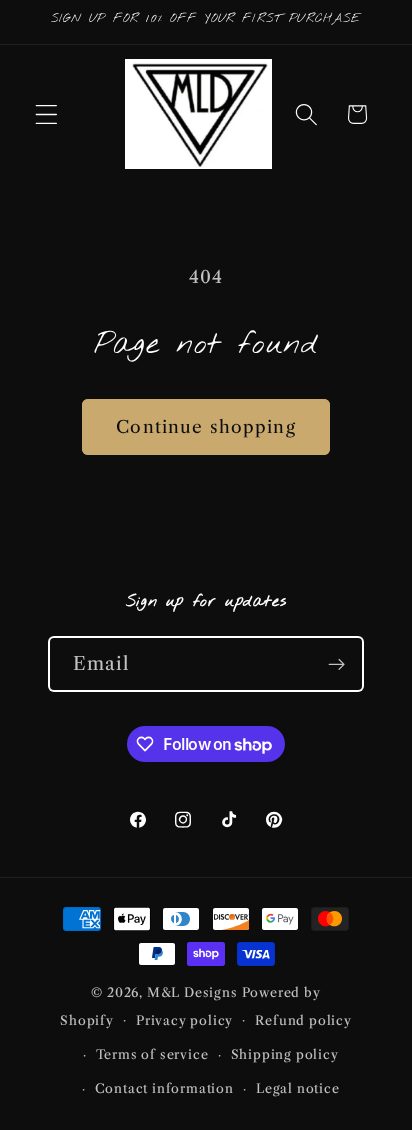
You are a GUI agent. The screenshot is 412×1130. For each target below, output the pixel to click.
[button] (46, 114)
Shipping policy (285, 1054)
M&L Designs (192, 992)
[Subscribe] (337, 664)
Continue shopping (206, 426)
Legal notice (298, 1088)
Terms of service (152, 1054)
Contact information (164, 1088)
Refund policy (303, 1020)
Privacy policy (184, 1020)
